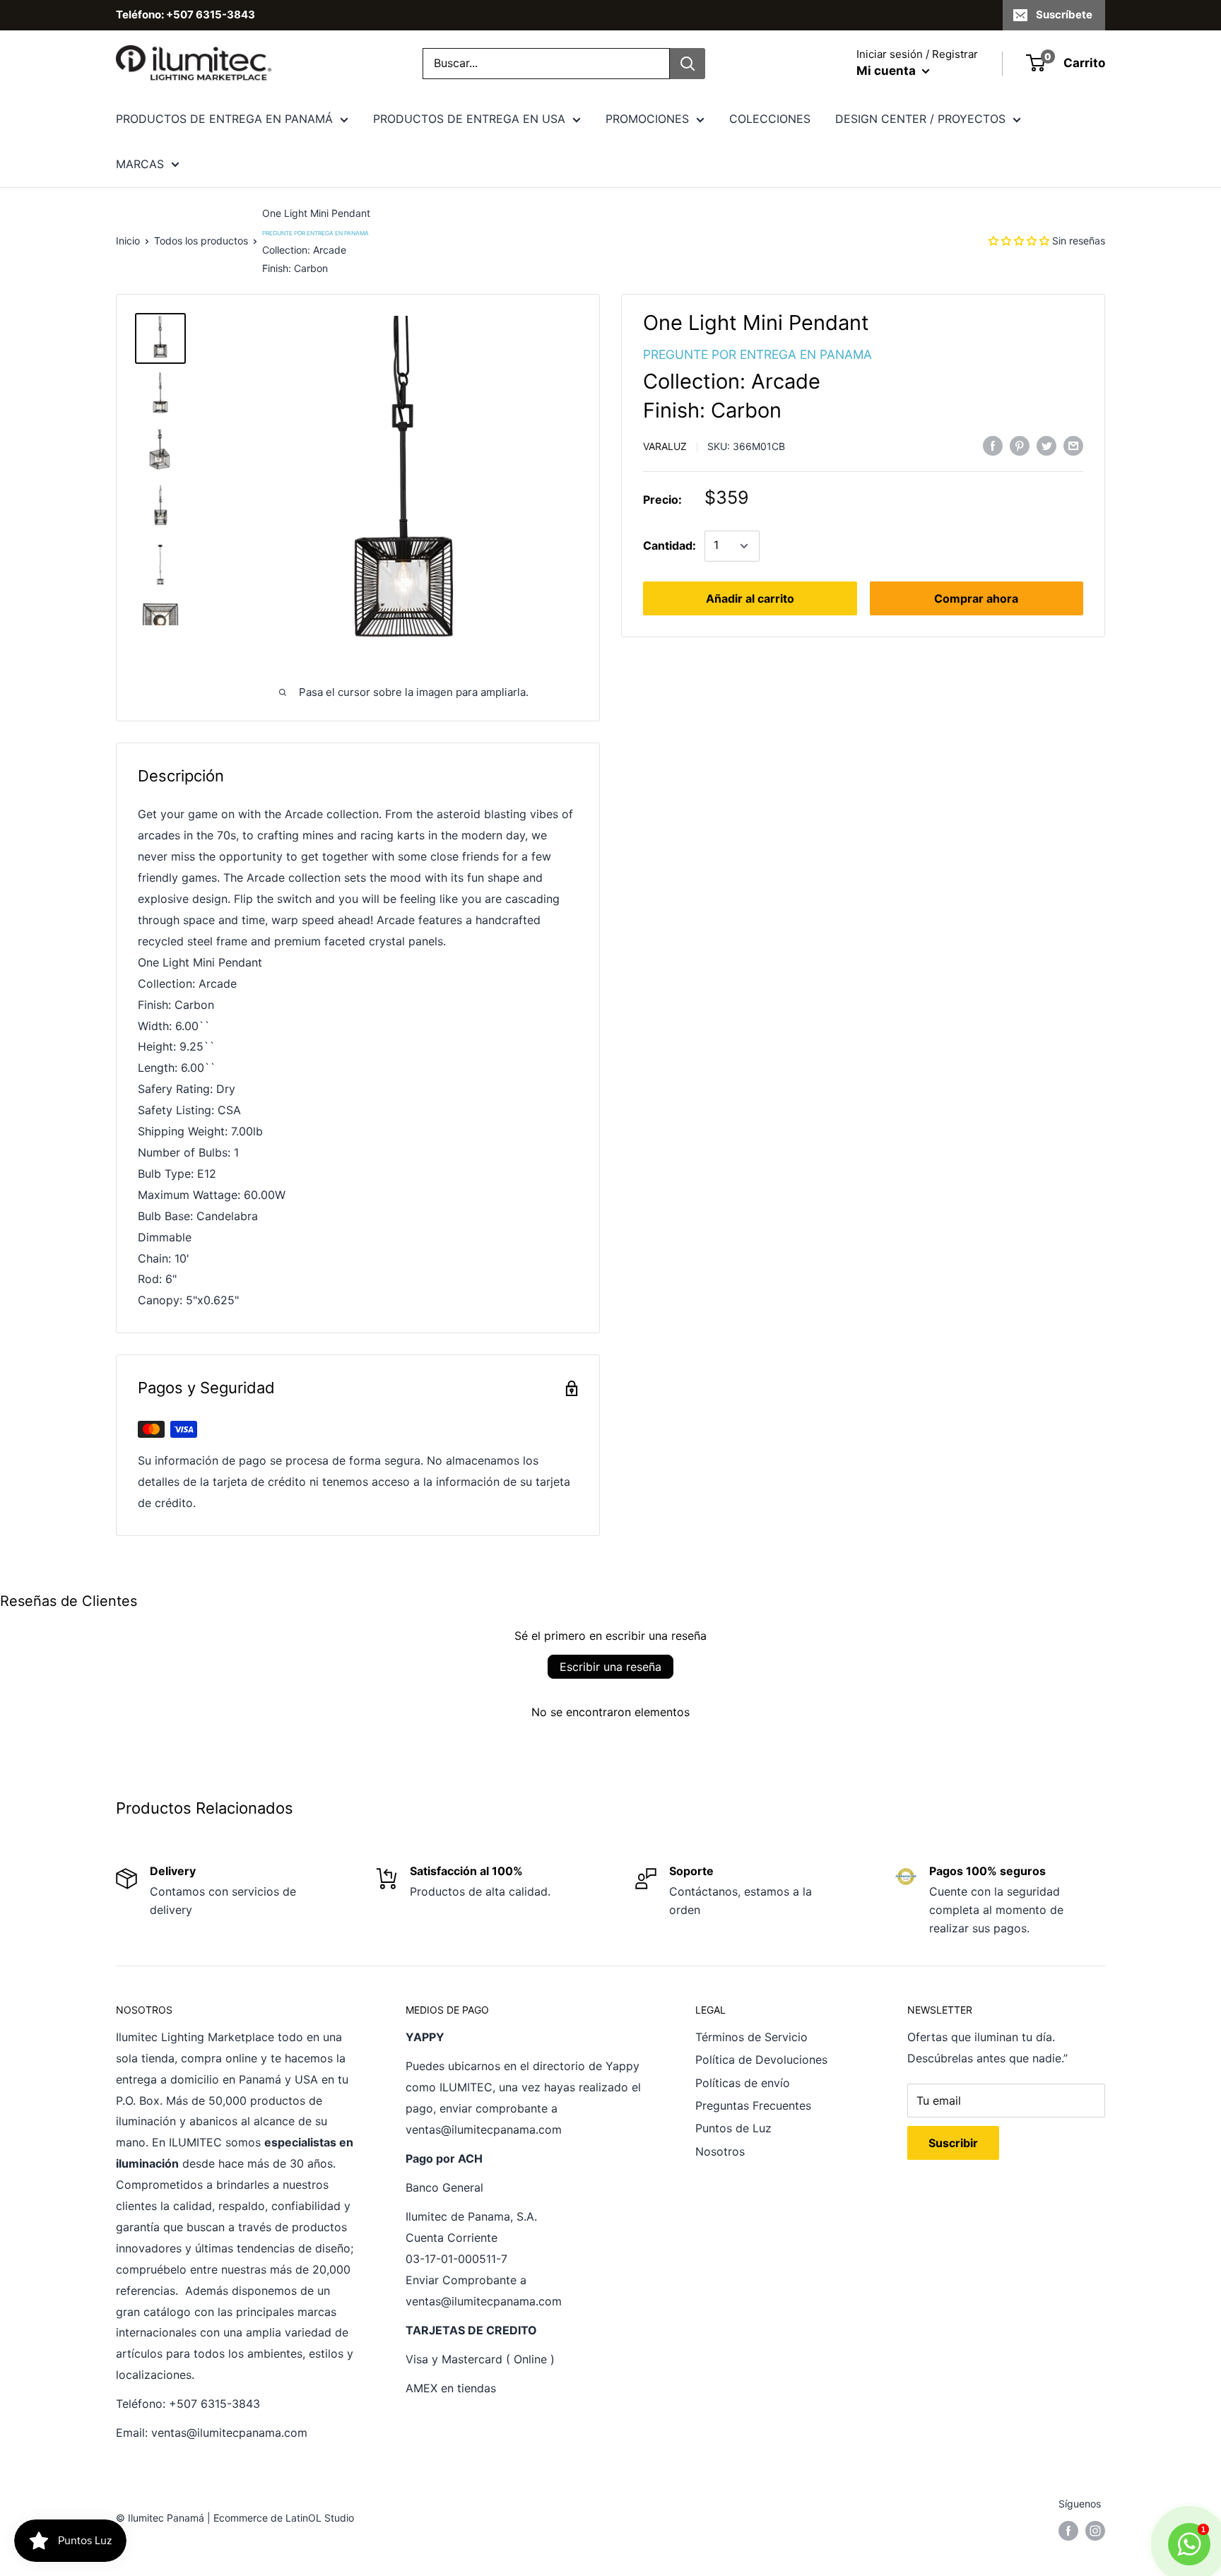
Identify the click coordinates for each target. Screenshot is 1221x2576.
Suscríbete (1064, 14)
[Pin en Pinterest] (1020, 446)
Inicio (128, 241)
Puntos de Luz (733, 2128)
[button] (1019, 241)
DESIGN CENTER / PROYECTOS (920, 119)
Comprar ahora (976, 598)
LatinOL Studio (320, 2518)
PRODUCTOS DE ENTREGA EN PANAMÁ (224, 119)
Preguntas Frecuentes (753, 2105)
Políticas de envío (743, 2083)
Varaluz (665, 446)
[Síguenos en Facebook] (1068, 2531)
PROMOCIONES (647, 119)
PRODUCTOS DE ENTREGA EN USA (469, 119)
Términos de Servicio (751, 2037)
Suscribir (953, 2143)
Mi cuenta (887, 71)
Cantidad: (670, 545)
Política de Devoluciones (761, 2060)
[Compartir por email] (1073, 446)
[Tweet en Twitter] (1046, 446)
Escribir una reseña (610, 1667)
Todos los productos (201, 241)
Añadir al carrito (750, 598)
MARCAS (140, 164)
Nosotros (720, 2151)
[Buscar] (688, 64)
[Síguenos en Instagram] (1095, 2531)
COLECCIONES (770, 119)
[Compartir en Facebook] (993, 446)
